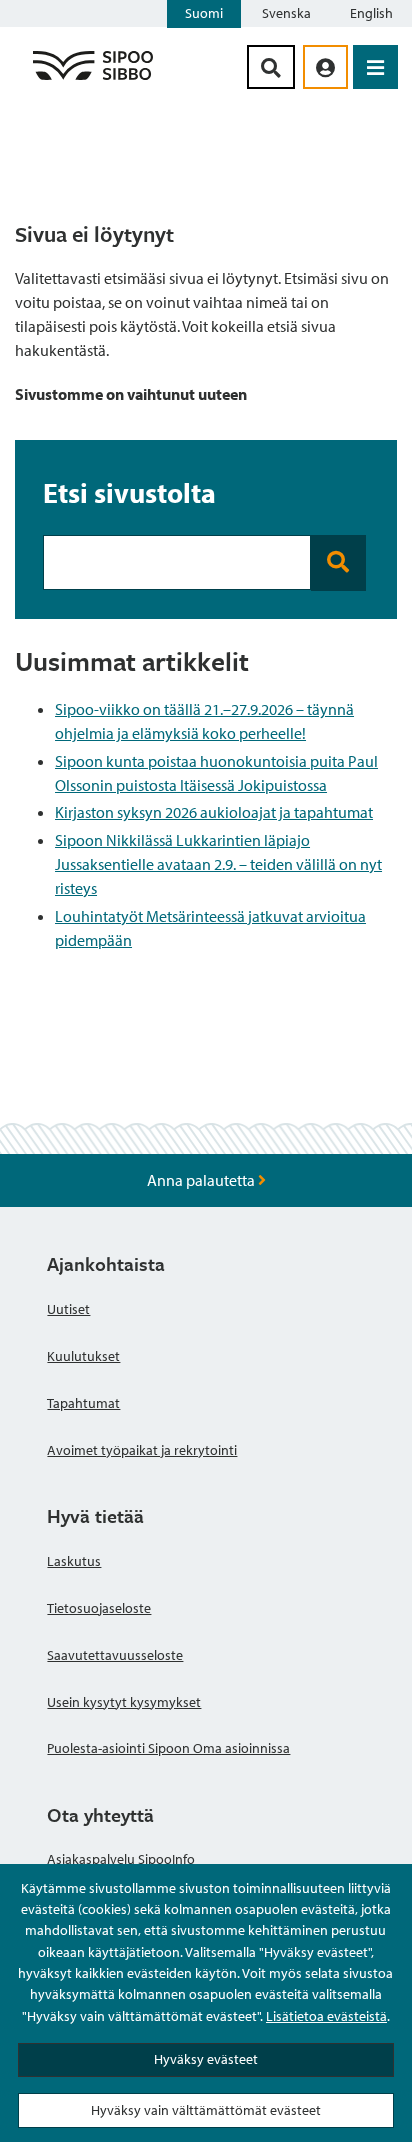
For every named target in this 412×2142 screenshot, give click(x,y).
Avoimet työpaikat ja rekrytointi (142, 1450)
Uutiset (68, 1309)
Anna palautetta (202, 1180)
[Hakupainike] (271, 67)
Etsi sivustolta (129, 492)
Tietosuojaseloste (99, 1608)
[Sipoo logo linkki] (93, 79)
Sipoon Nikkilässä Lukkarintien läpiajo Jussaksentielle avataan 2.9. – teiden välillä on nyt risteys (218, 864)
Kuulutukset (83, 1356)
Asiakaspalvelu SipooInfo (121, 1859)
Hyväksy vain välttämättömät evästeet (206, 2110)
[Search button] (338, 562)
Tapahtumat (83, 1403)
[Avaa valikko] (375, 67)
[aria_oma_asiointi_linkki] (325, 67)
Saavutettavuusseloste (115, 1655)
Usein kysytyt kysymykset (124, 1702)
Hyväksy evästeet (206, 2059)
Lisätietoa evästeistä (326, 2016)
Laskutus (74, 1561)
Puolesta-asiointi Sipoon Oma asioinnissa (168, 1748)
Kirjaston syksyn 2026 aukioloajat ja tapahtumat (214, 812)
